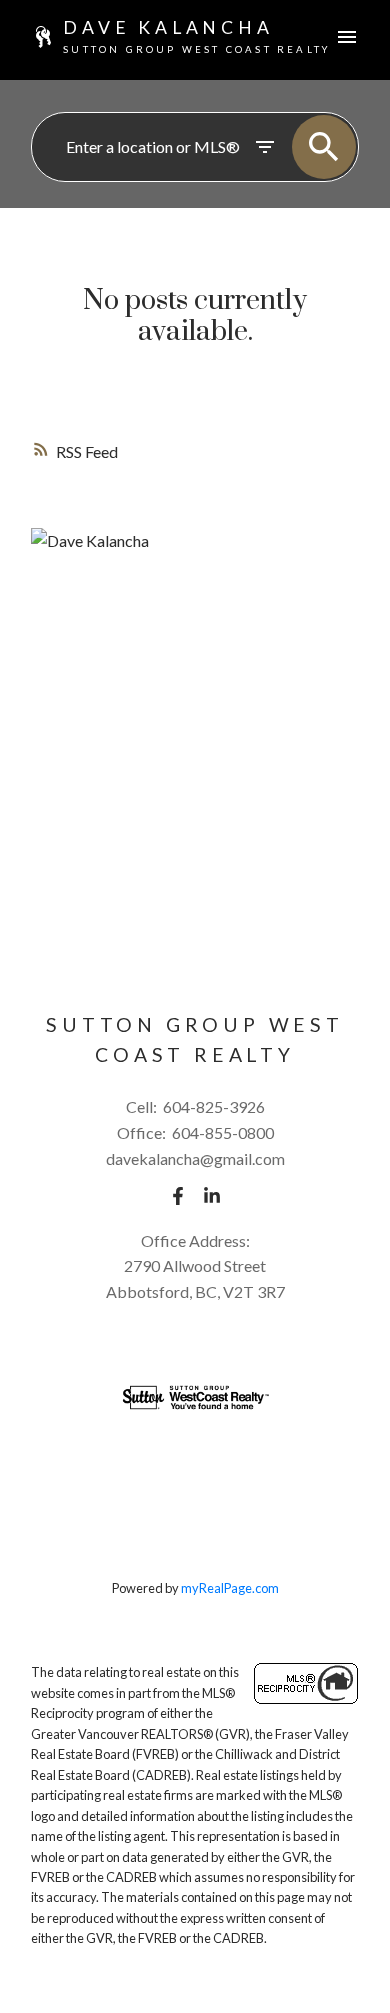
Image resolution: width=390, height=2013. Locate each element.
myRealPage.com (230, 1588)
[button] (178, 1196)
